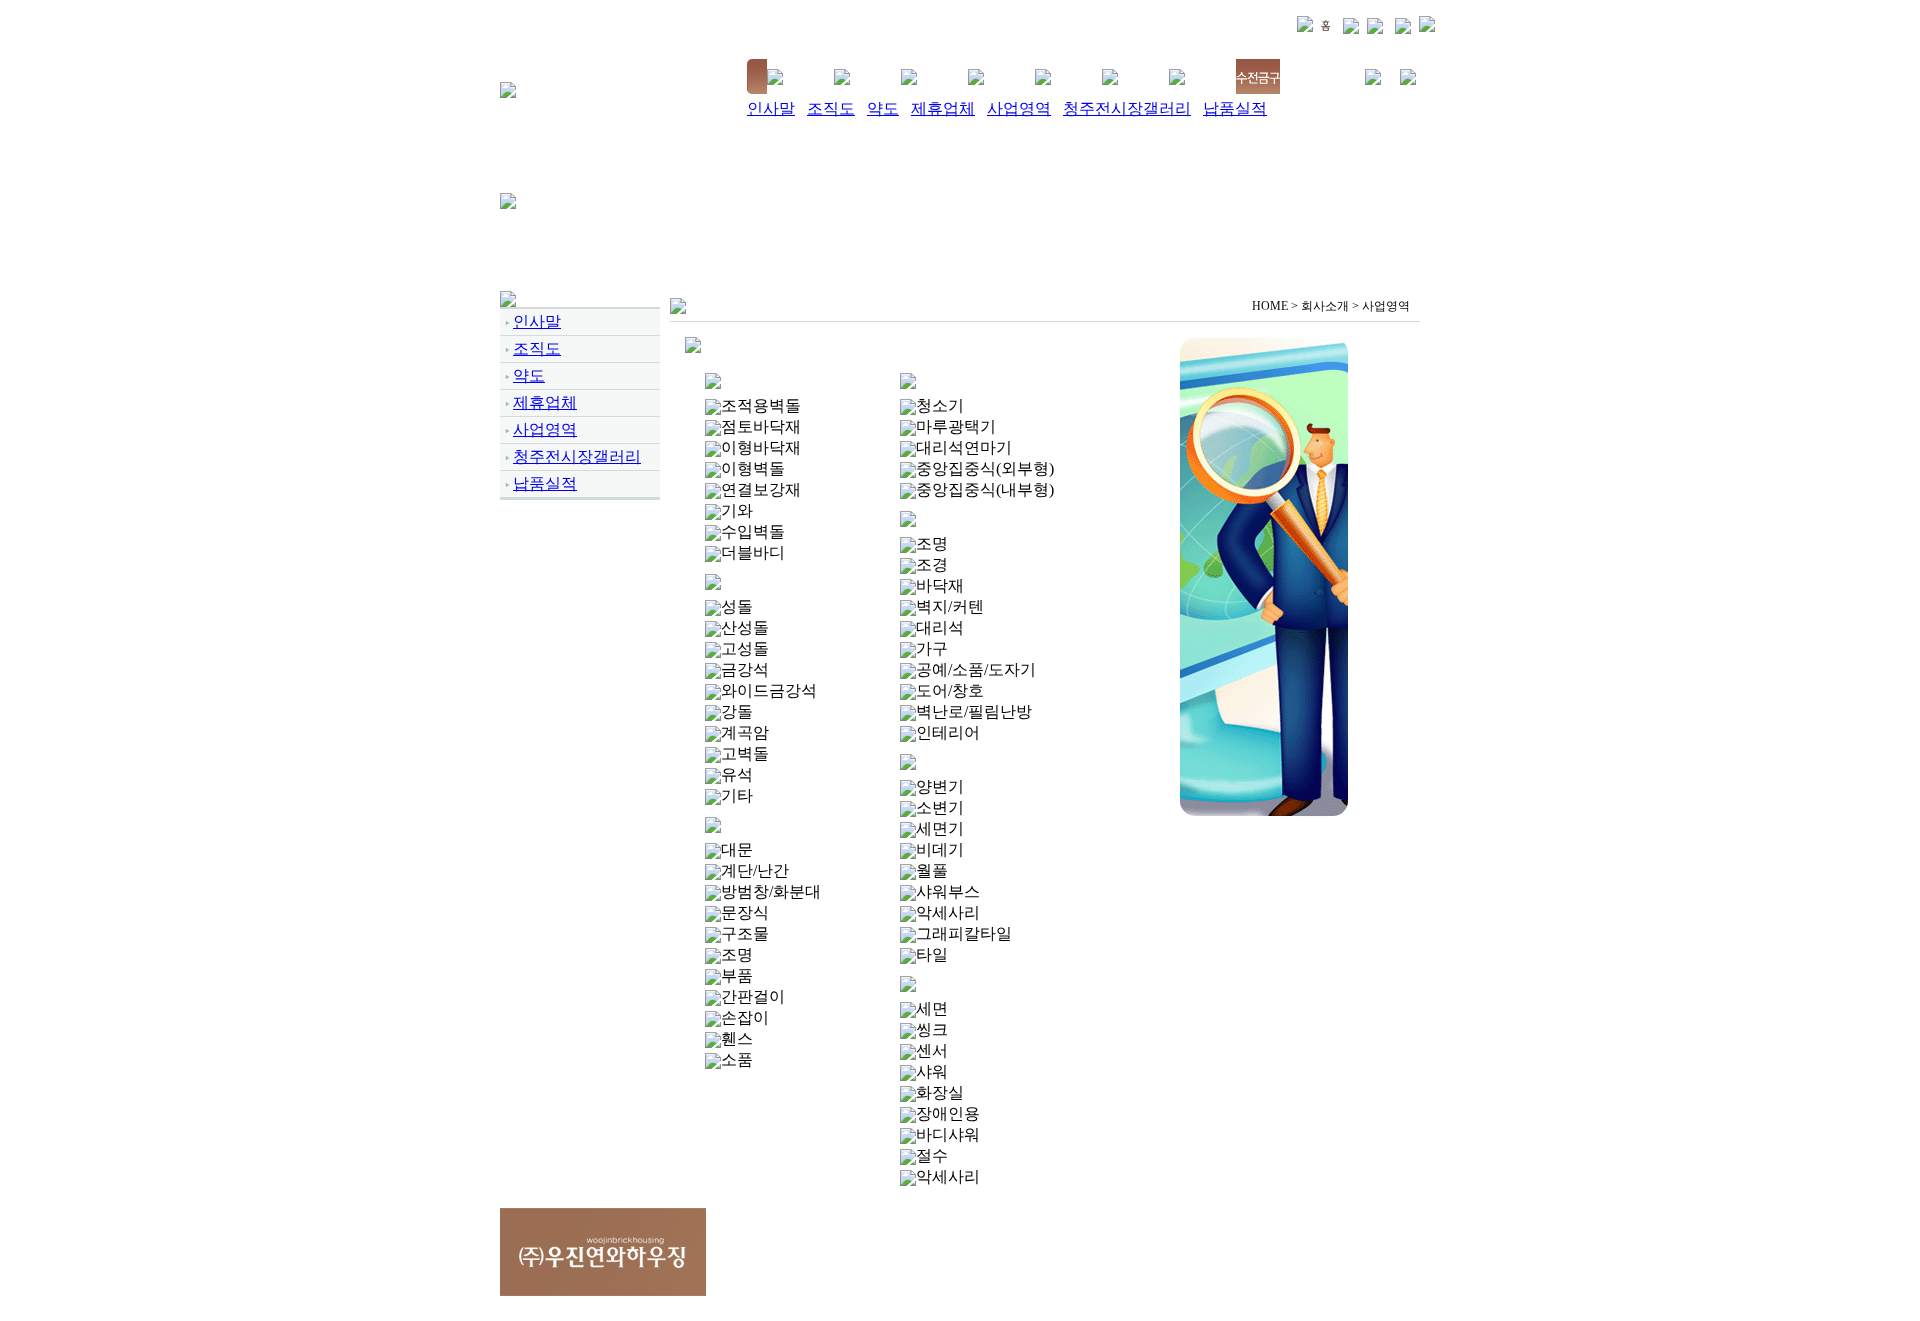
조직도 (831, 108)
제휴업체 (943, 108)
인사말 (771, 108)
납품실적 (1235, 108)
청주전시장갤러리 (1127, 108)
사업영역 (1019, 108)
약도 (883, 108)
